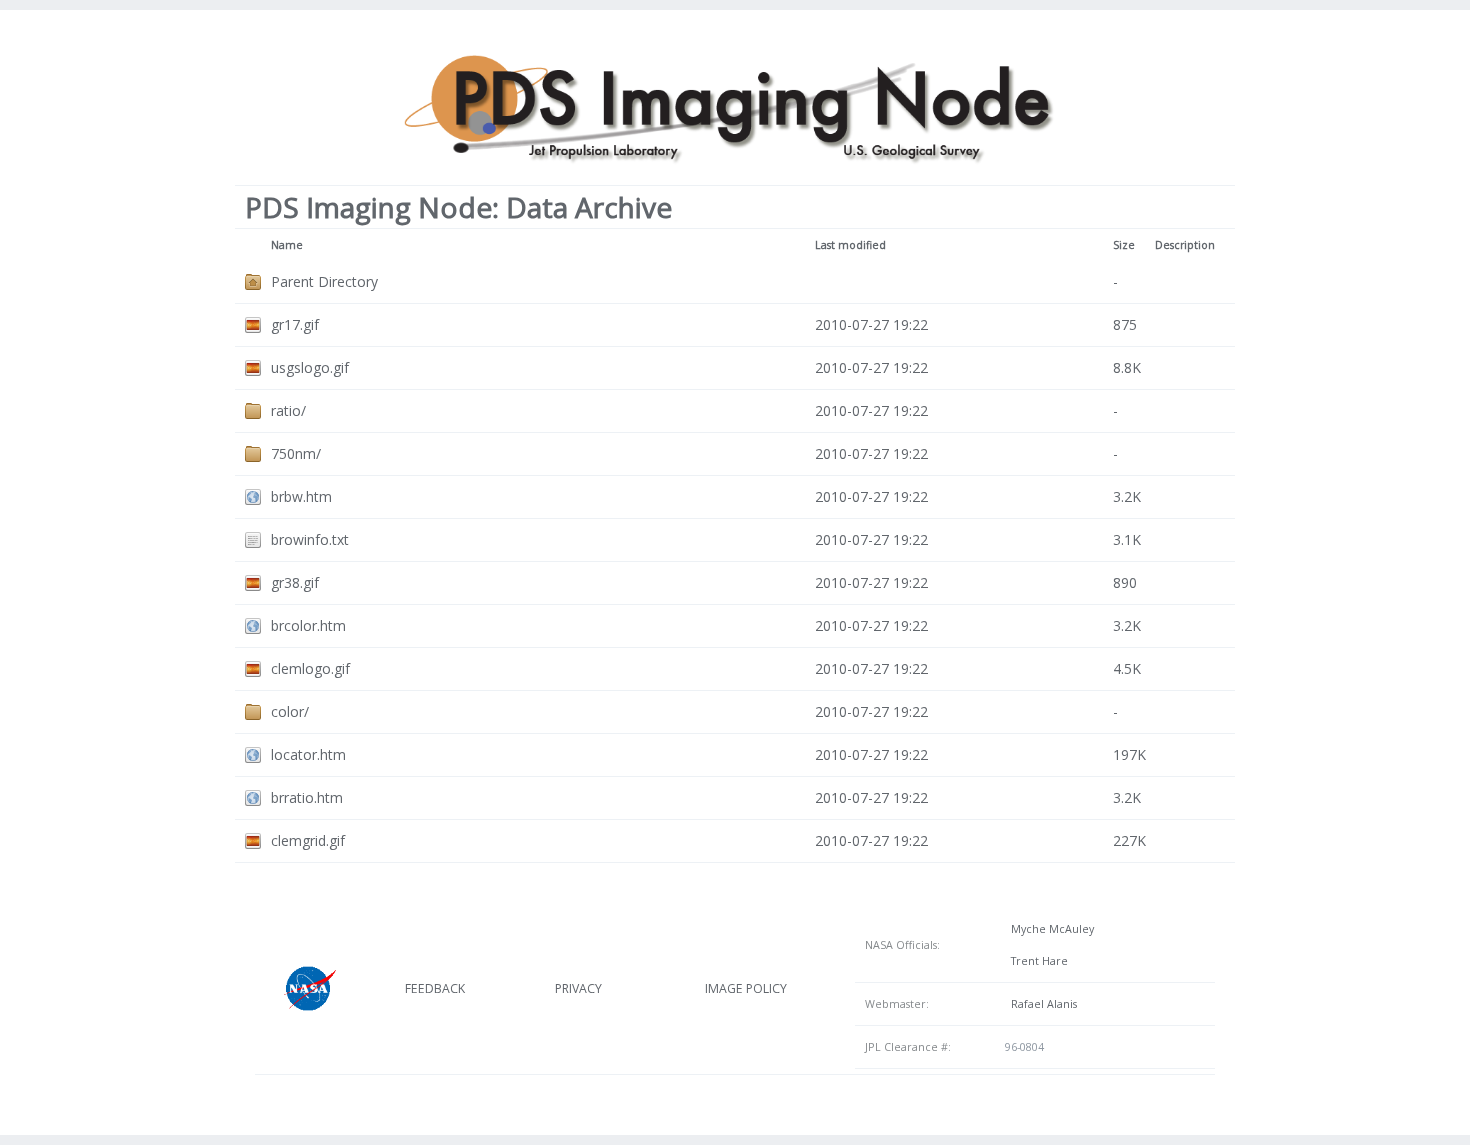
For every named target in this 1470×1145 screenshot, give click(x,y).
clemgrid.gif (308, 840)
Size (1124, 245)
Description (1185, 245)
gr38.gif (295, 582)
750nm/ (296, 453)
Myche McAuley (1049, 929)
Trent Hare (1036, 961)
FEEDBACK (435, 988)
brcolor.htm (308, 625)
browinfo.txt (310, 539)
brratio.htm (307, 797)
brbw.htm (301, 496)
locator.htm (308, 754)
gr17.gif (295, 324)
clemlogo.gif (310, 668)
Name (287, 245)
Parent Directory (324, 281)
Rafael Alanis (1041, 1004)
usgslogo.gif (310, 367)
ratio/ (288, 410)
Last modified (850, 245)
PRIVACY (578, 988)
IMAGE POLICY (746, 988)
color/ (290, 711)
